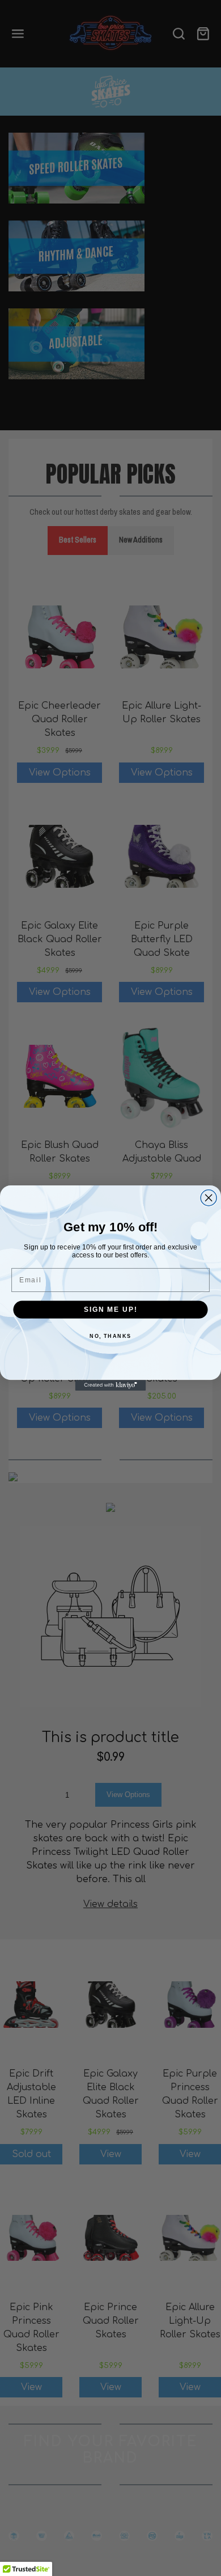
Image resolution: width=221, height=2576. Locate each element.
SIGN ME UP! (110, 1309)
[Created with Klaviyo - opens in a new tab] (111, 1385)
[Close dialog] (209, 1198)
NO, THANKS (110, 1336)
